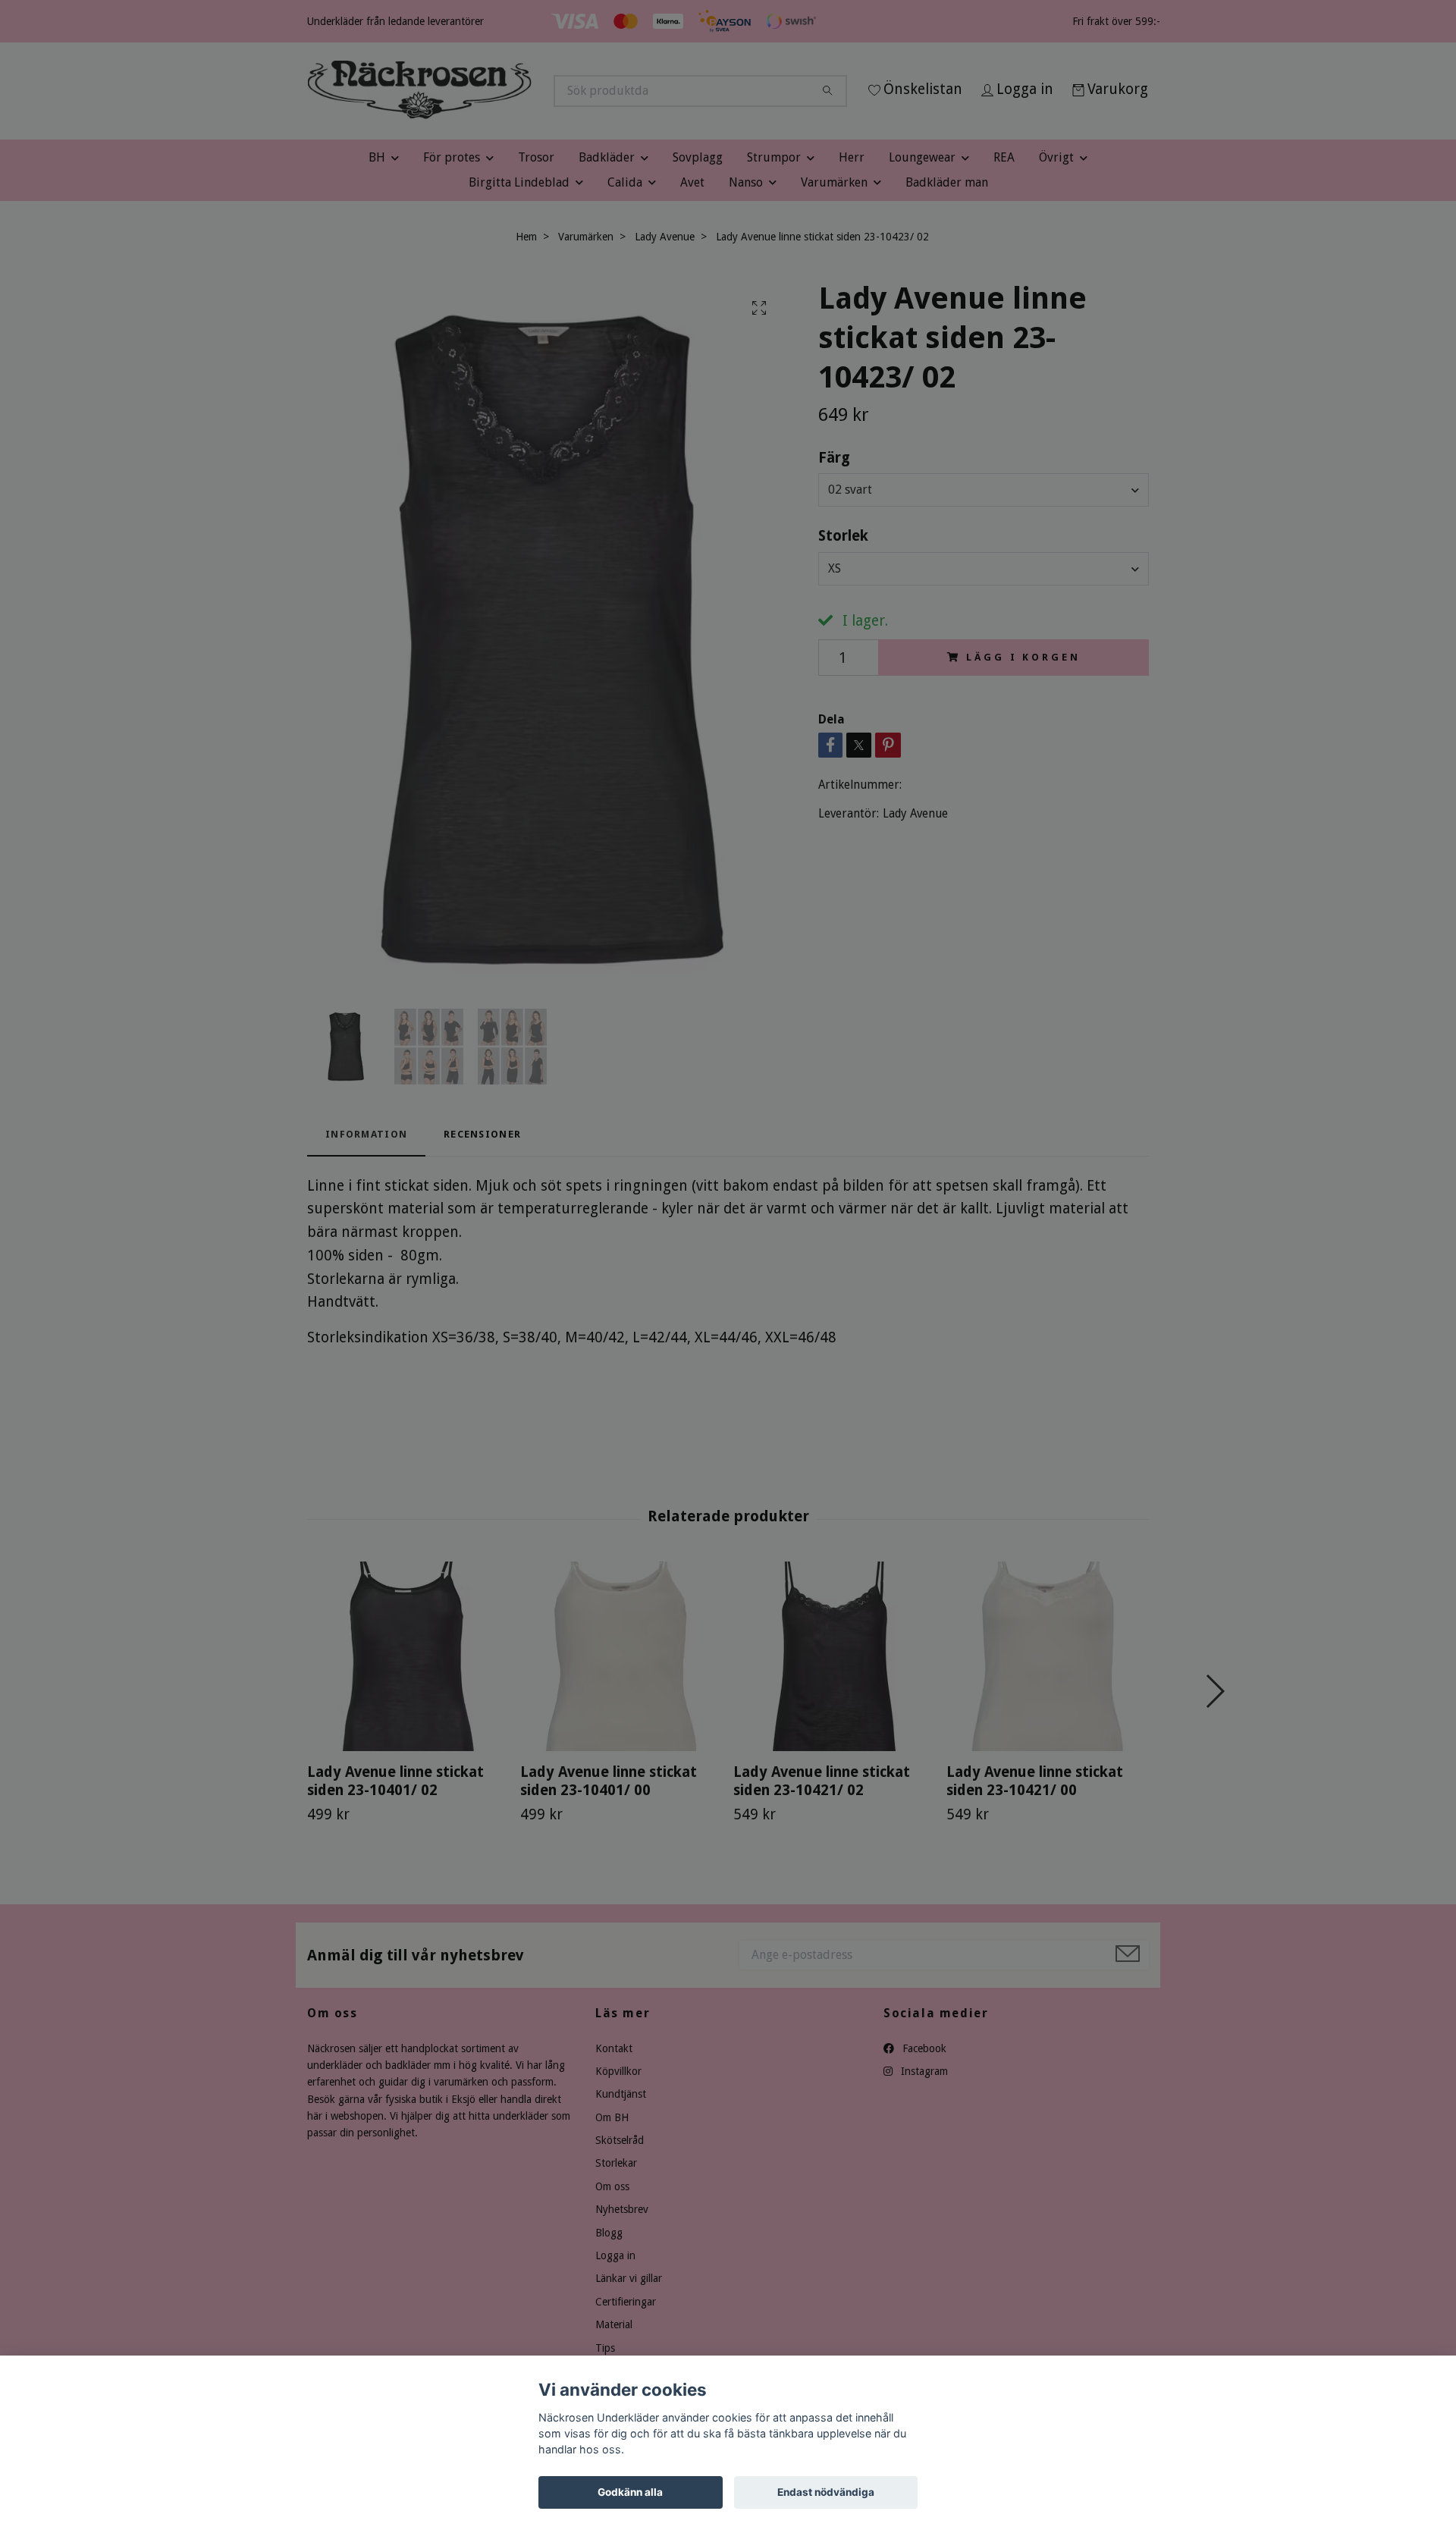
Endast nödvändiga (826, 2492)
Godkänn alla (630, 2492)
